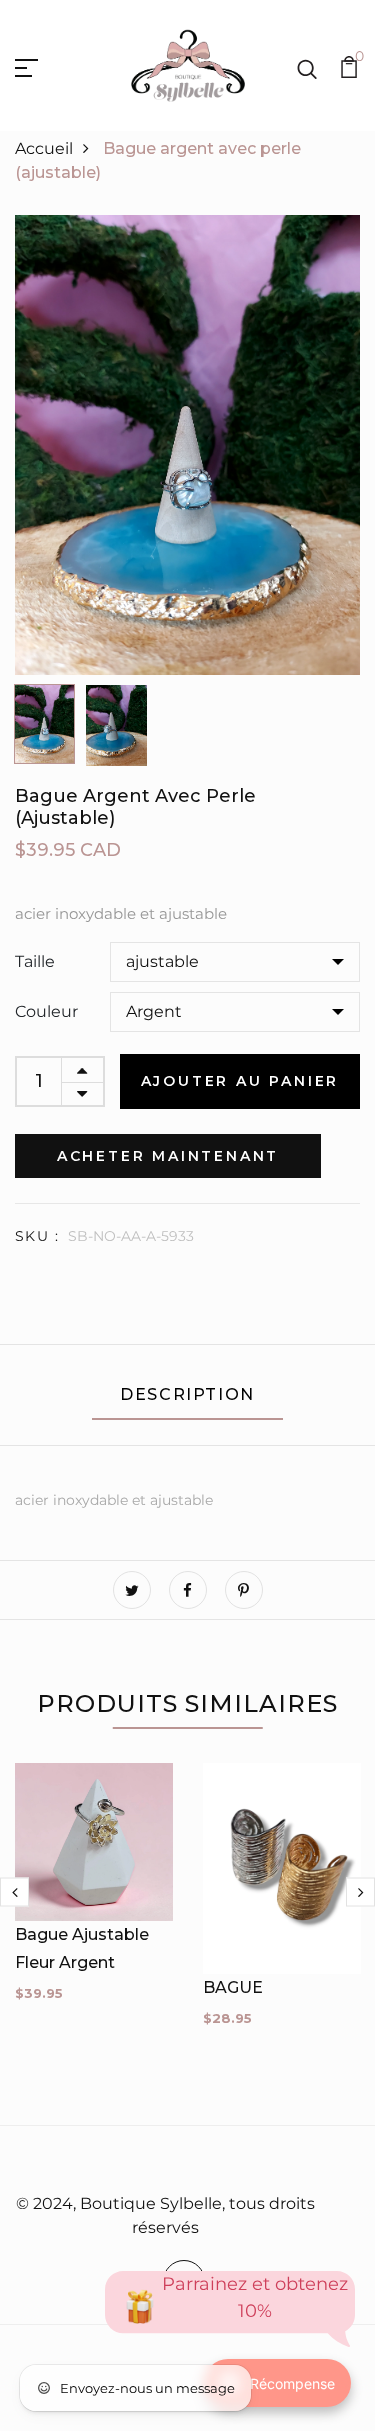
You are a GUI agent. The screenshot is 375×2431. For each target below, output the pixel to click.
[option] (187, 445)
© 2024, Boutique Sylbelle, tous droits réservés (165, 2215)
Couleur (46, 1011)
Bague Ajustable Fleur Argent (82, 1948)
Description (187, 1394)
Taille (35, 961)
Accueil (44, 148)
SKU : (37, 1236)
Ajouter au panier (240, 1081)
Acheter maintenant (168, 1156)
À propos (182, 2161)
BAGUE (233, 1987)
